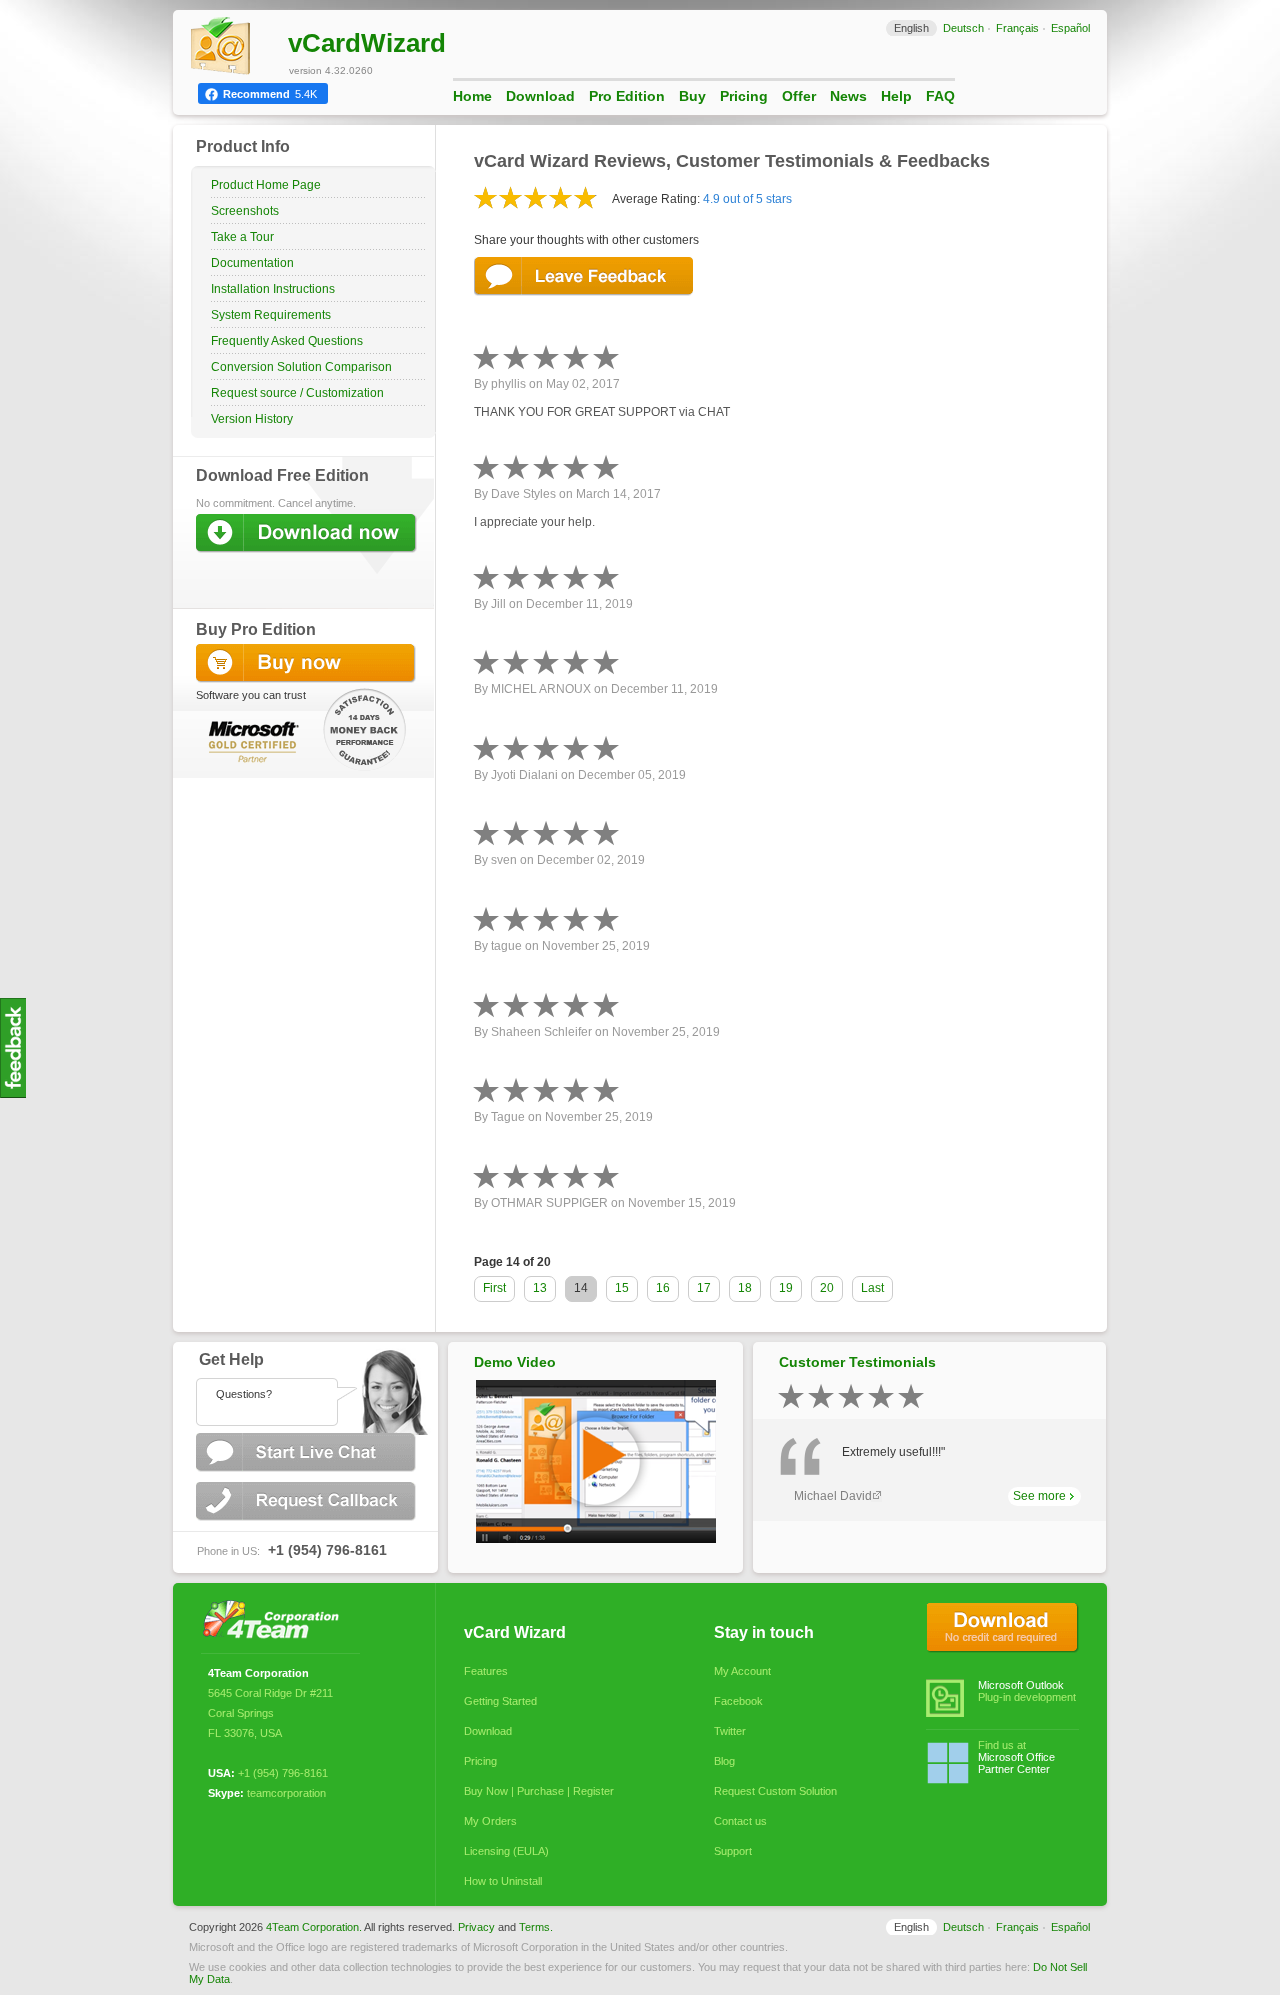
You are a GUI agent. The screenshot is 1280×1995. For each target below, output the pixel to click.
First (494, 1288)
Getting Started (500, 1701)
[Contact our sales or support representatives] (305, 1388)
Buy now (308, 663)
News (848, 96)
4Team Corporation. (314, 1927)
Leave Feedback (585, 276)
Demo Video (515, 1362)
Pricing (744, 96)
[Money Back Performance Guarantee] (366, 722)
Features (486, 1671)
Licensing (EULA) (506, 1851)
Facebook (738, 1701)
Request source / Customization (297, 393)
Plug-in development (1027, 1691)
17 (704, 1288)
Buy (692, 96)
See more (1039, 1496)
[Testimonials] (13, 1094)
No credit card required (1002, 1628)
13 (540, 1288)
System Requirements (271, 315)
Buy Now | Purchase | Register (539, 1791)
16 (663, 1288)
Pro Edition (627, 96)
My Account (742, 1671)
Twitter (730, 1731)
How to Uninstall (503, 1881)
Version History (252, 419)
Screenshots (245, 211)
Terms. (536, 1927)
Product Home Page (266, 185)
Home (472, 96)
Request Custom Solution (775, 1791)
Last (872, 1288)
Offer (799, 96)
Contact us (740, 1821)
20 (827, 1288)
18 (745, 1288)
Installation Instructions (273, 289)
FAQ (940, 96)
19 (786, 1288)
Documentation (252, 263)
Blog (724, 1761)
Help (896, 96)
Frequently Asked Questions (287, 341)
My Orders (490, 1821)
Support (733, 1851)
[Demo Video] (596, 1539)
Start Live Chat (308, 1452)
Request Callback (308, 1501)
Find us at (1016, 1757)
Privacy (476, 1927)
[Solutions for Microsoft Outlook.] (276, 1621)
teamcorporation (286, 1793)
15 (622, 1288)
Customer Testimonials (857, 1362)
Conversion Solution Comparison (301, 367)
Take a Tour (242, 237)
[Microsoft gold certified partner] (249, 740)
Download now (308, 533)
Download (540, 96)
